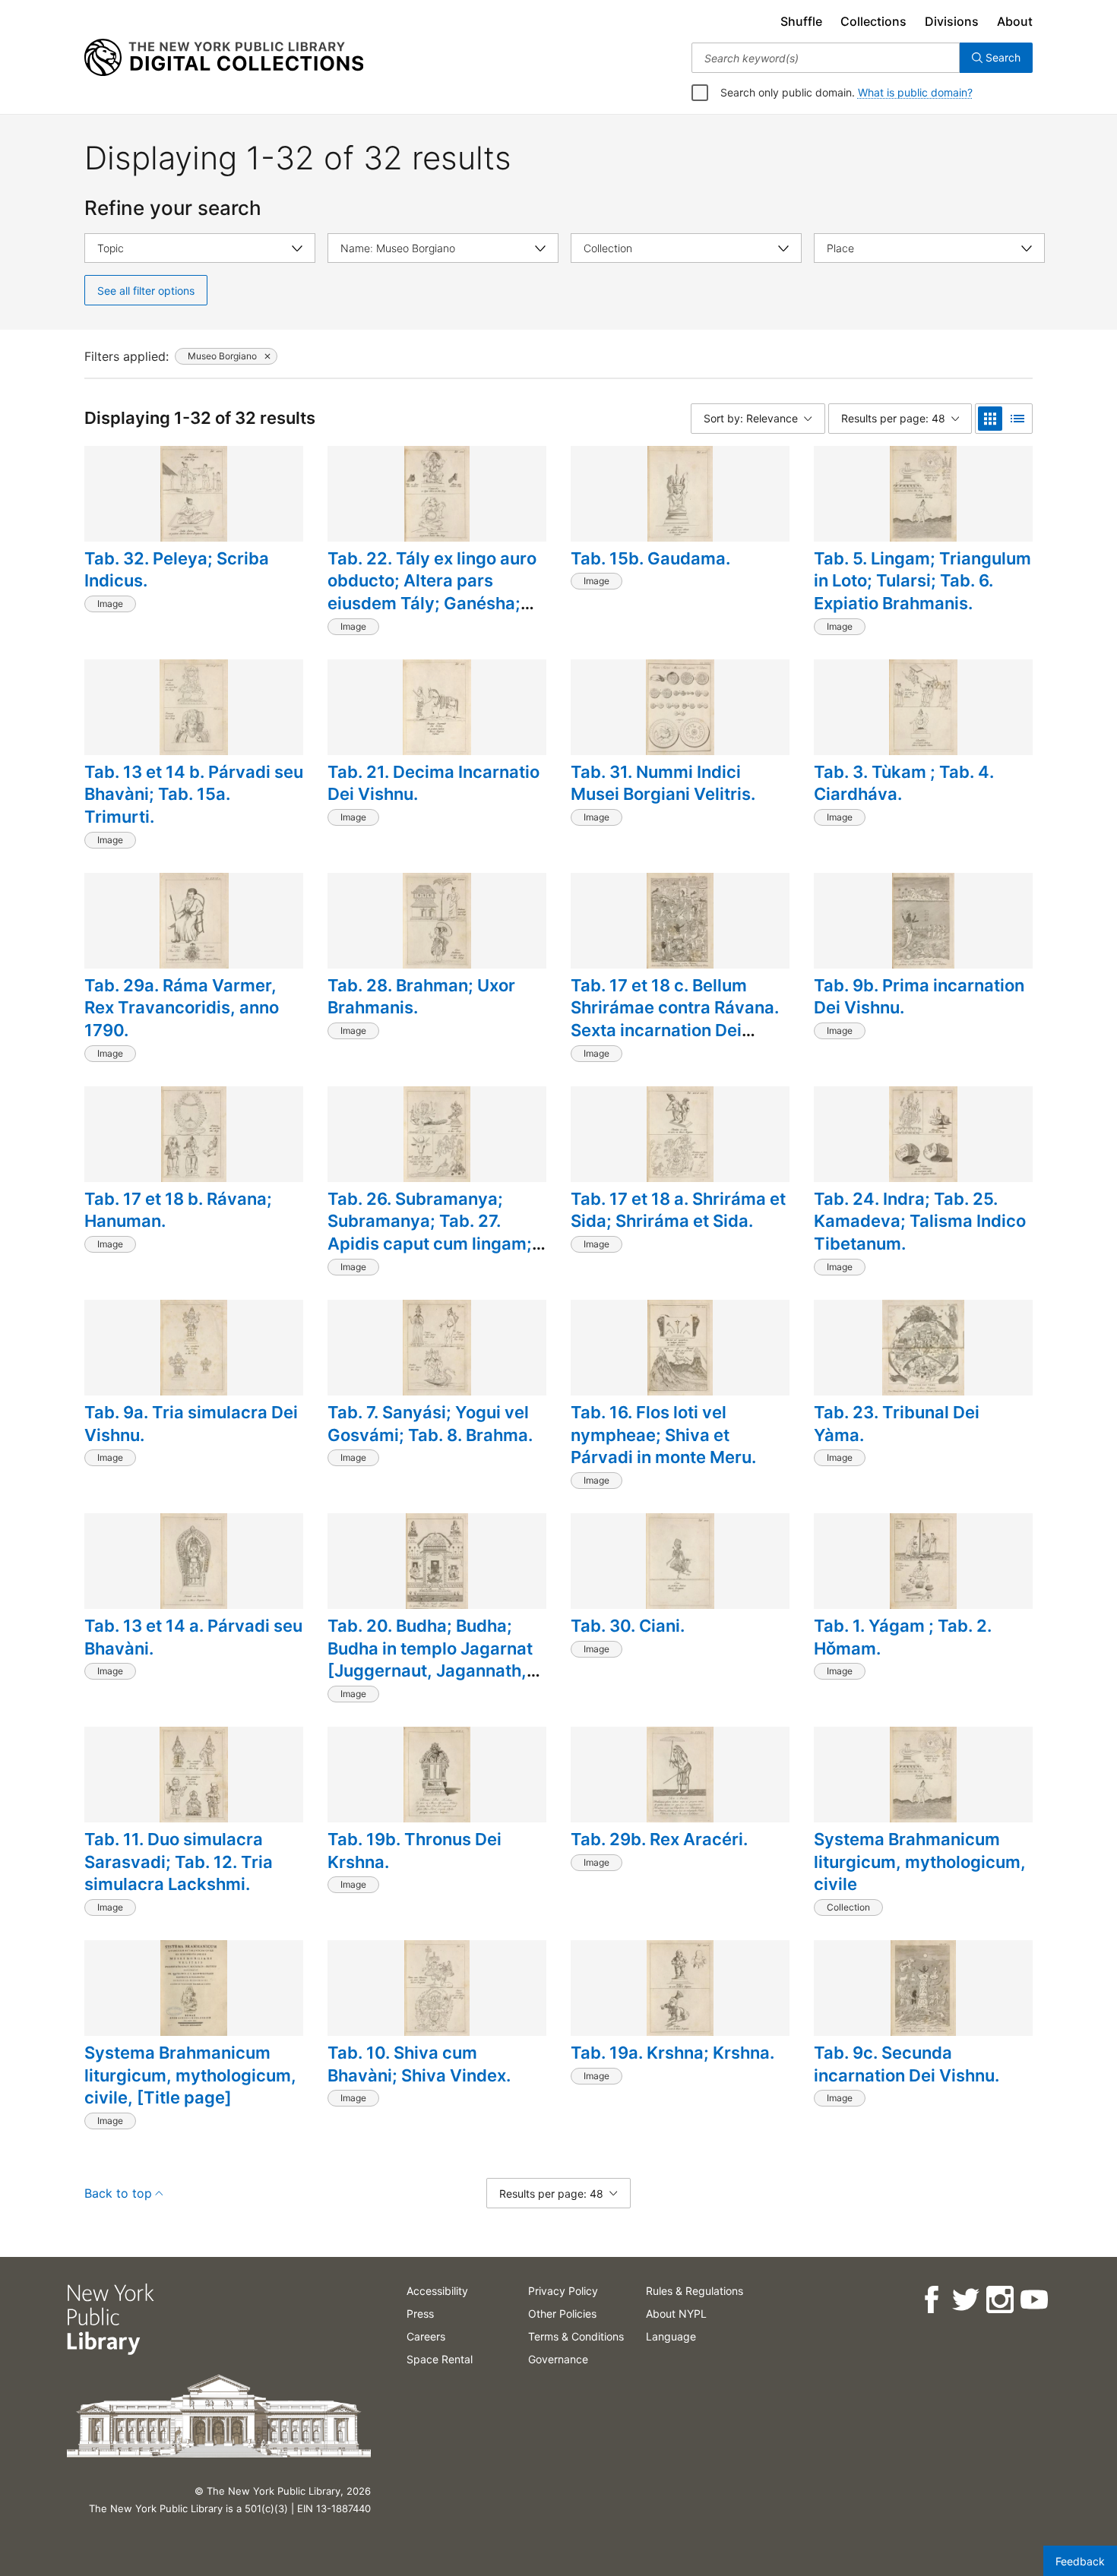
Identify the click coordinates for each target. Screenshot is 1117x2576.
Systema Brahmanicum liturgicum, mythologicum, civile (920, 1862)
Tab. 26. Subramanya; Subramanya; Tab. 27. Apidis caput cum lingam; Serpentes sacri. (430, 1233)
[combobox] (826, 58)
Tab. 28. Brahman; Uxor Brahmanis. (421, 997)
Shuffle (801, 21)
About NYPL (676, 2314)
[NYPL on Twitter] (965, 2300)
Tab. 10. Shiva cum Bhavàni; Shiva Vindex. (419, 2064)
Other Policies (562, 2314)
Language (671, 2336)
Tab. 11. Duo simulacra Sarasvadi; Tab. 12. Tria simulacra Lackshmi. (179, 1862)
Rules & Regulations (695, 2291)
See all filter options (146, 291)
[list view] (1017, 419)
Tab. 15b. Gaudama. (650, 558)
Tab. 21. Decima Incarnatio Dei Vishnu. (434, 783)
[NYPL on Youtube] (1033, 2300)
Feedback (1080, 2561)
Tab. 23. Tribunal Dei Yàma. (897, 1424)
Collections (873, 21)
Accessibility (437, 2291)
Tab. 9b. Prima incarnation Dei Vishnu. (919, 997)
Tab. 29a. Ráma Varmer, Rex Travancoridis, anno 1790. (182, 1008)
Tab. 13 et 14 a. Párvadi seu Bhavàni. (193, 1637)
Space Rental (440, 2359)
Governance (558, 2359)
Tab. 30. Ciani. (628, 1626)
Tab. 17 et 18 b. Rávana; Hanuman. (178, 1210)
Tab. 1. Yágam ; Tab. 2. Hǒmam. (903, 1637)
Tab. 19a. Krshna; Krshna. (672, 2053)
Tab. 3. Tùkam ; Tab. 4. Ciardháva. (904, 783)
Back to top (118, 2193)
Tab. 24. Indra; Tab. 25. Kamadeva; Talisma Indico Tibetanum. (920, 1221)
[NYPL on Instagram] (999, 2300)
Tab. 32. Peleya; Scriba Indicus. (177, 570)
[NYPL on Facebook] (930, 2300)
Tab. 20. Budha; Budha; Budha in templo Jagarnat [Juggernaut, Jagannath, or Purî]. (430, 1659)
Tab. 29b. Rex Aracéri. (659, 1839)
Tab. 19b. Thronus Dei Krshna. (415, 1851)
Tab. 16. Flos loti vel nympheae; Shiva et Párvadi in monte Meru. (663, 1435)
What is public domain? (915, 92)
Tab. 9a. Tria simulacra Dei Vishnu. (191, 1424)
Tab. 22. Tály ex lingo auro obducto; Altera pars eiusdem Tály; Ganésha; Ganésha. (432, 592)
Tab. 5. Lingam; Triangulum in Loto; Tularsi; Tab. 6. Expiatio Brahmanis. (922, 581)
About (1015, 21)
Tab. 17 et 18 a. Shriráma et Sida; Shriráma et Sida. (678, 1210)
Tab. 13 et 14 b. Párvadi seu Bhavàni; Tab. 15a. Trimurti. (194, 794)
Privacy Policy (563, 2291)
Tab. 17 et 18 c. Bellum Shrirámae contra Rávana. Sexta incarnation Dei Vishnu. (675, 1019)
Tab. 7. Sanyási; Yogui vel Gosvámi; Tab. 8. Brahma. (430, 1424)
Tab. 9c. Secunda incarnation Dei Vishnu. (907, 2064)
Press (420, 2314)
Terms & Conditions (576, 2336)
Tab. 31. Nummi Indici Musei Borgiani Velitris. (663, 783)
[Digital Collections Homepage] (224, 58)
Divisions (952, 21)
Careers (426, 2336)
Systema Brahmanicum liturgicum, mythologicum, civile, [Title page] (190, 2075)
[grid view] (990, 419)
